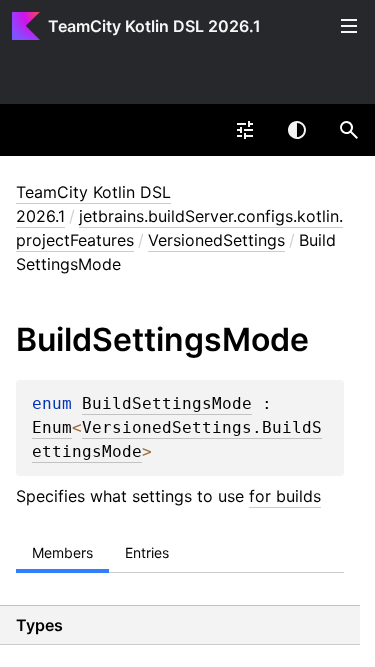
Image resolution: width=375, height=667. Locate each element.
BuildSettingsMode (167, 404)
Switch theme (297, 130)
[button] (349, 130)
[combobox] (245, 130)
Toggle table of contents (349, 26)
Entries (147, 552)
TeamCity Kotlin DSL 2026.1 (154, 26)
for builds (285, 496)
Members (62, 552)
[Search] (349, 130)
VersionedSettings (216, 240)
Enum (52, 428)
